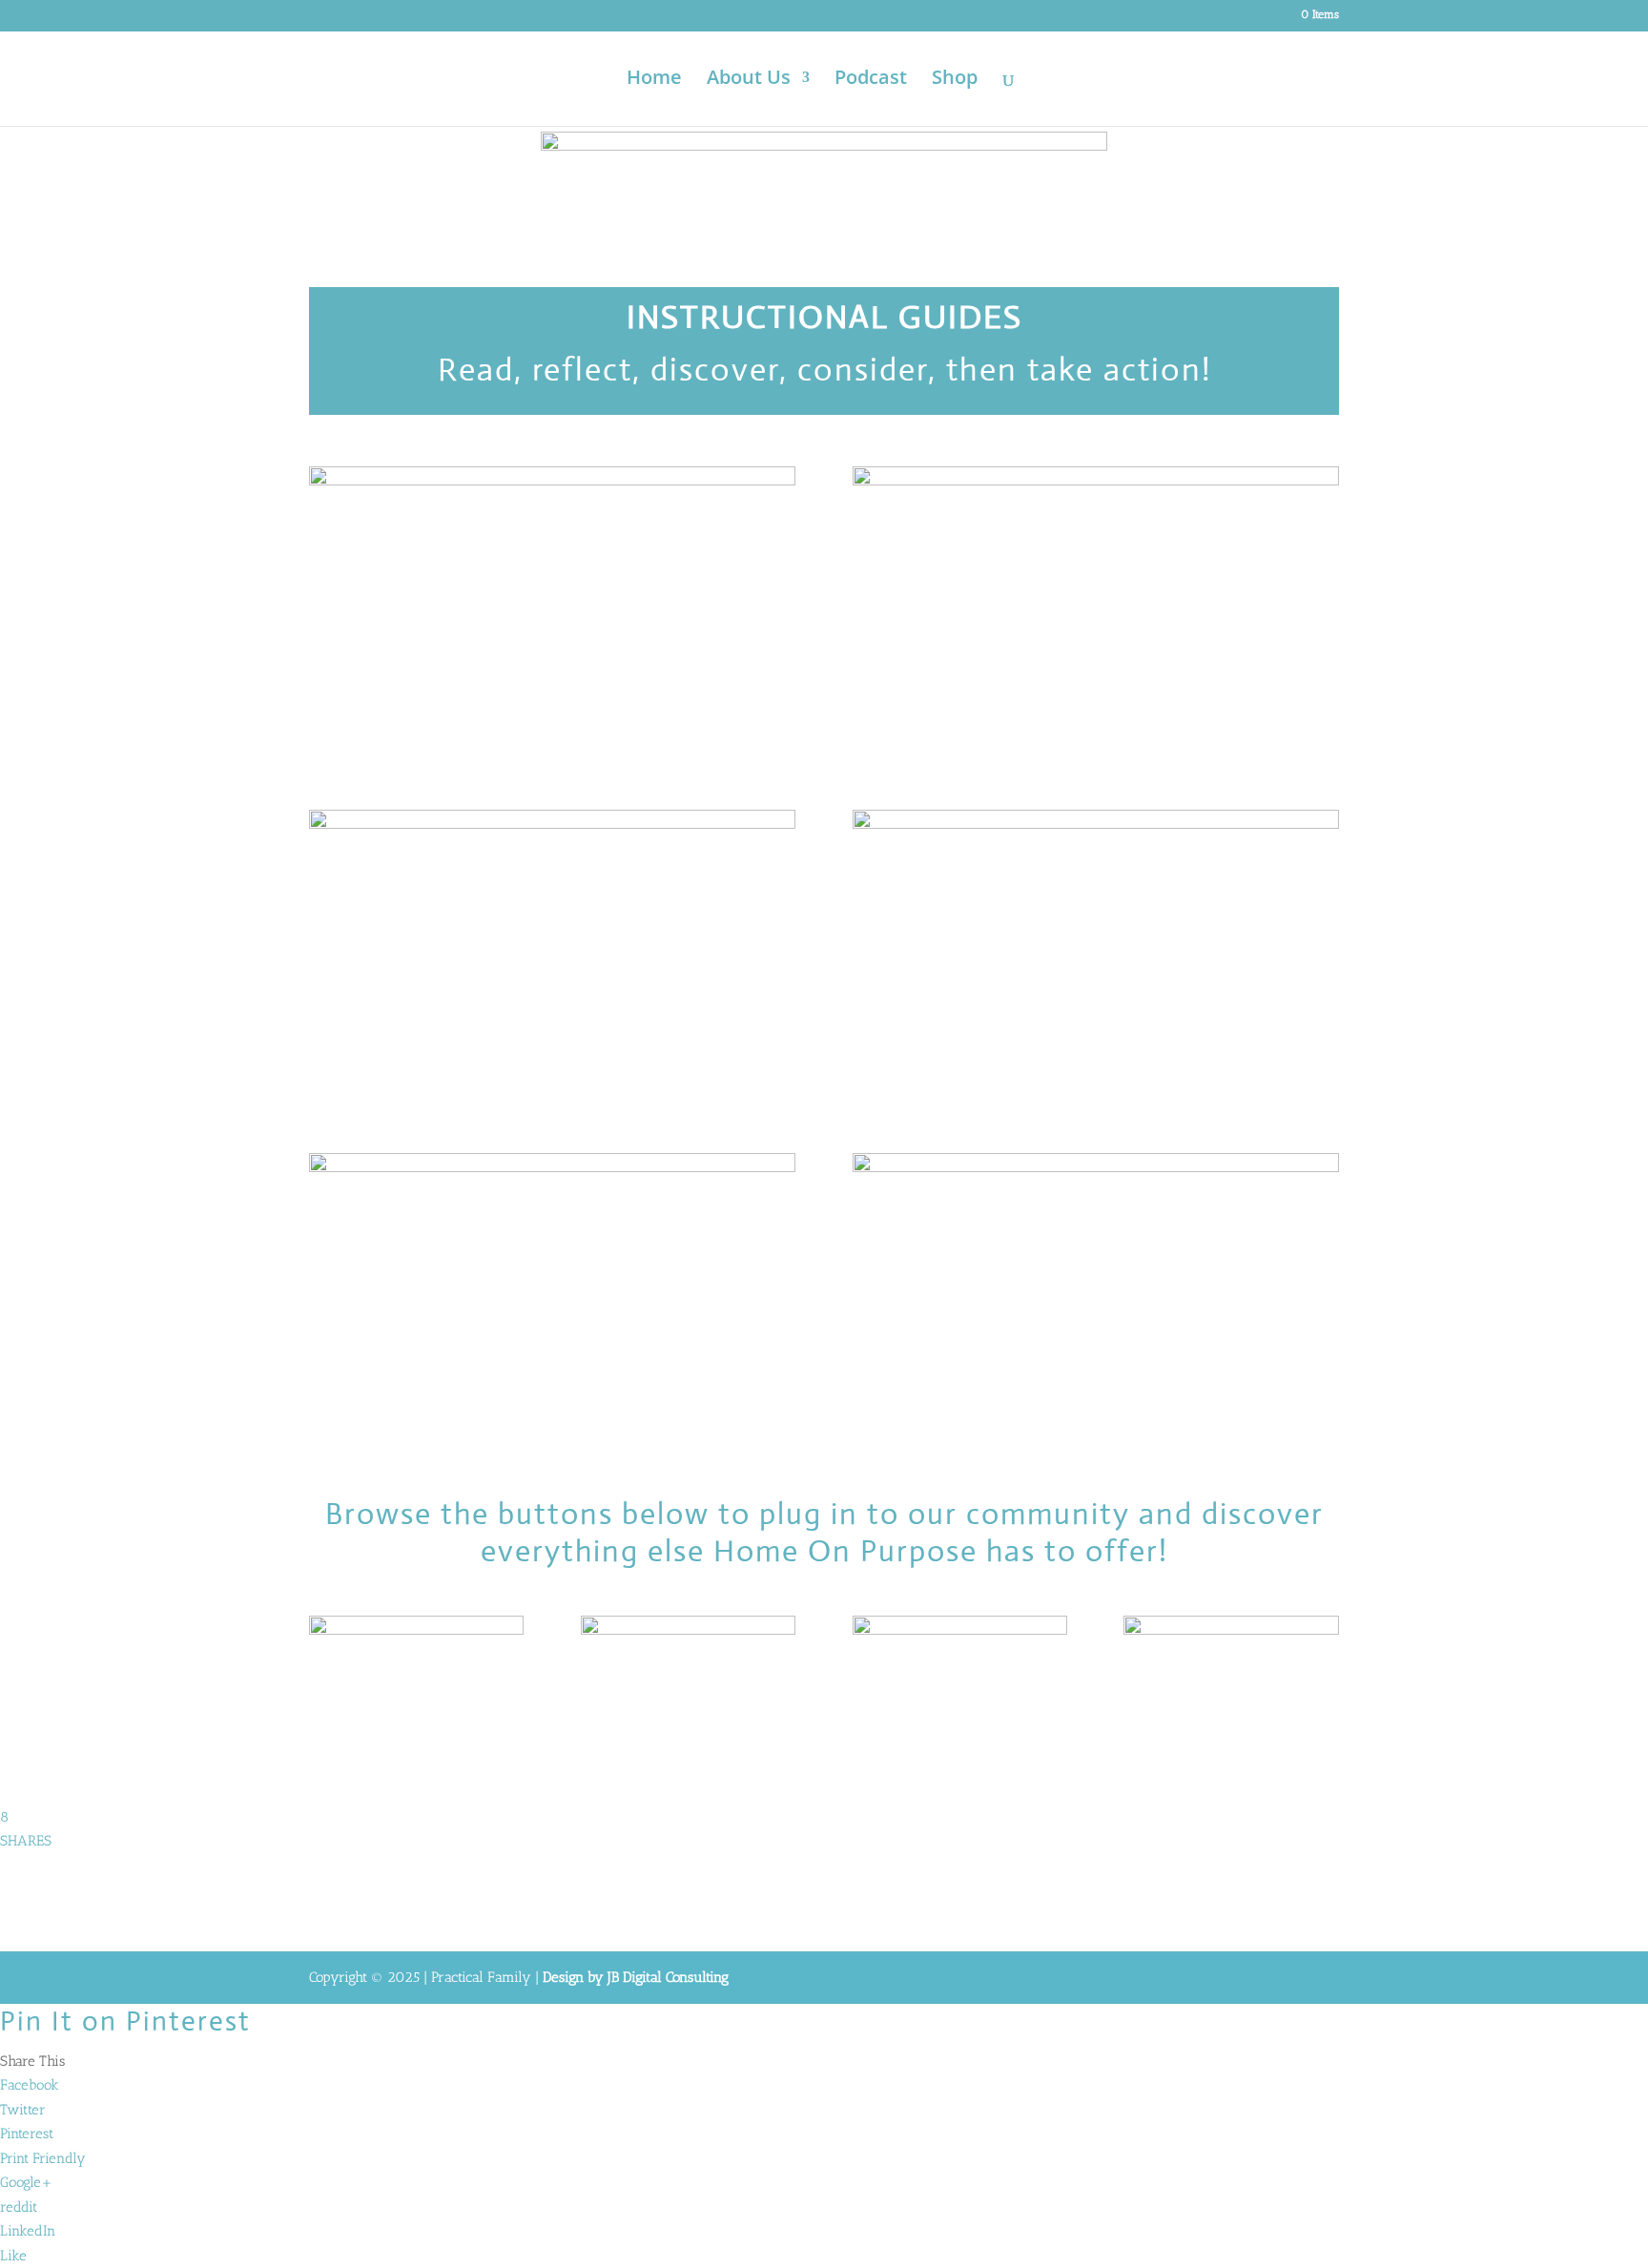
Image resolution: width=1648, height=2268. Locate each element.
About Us (749, 80)
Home (654, 80)
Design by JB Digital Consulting (636, 1977)
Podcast (871, 80)
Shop (955, 80)
